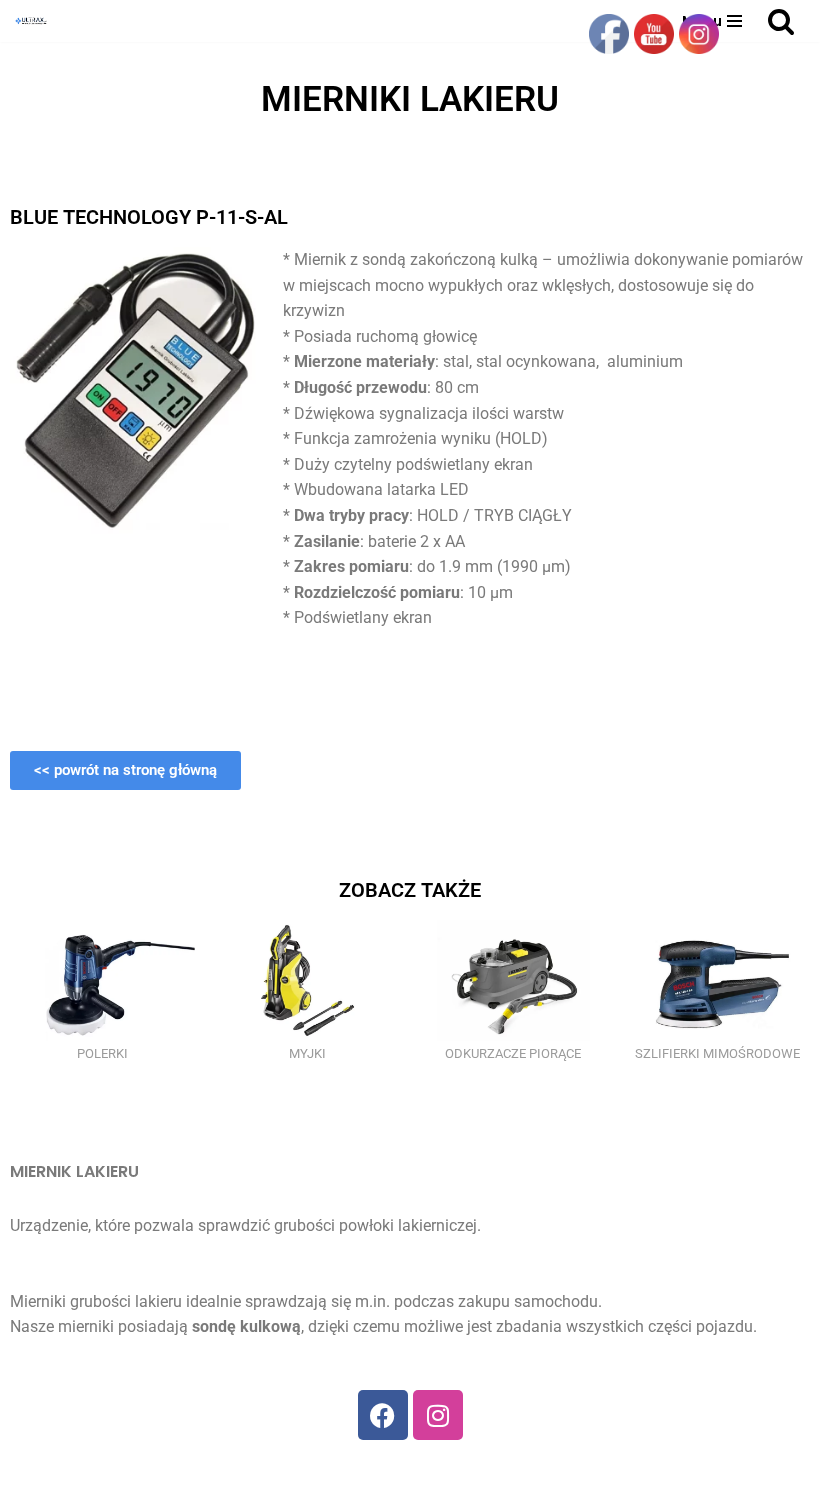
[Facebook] (383, 1415)
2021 (374, 1470)
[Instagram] (438, 1415)
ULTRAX (433, 1470)
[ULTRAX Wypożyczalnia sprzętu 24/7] (36, 20)
